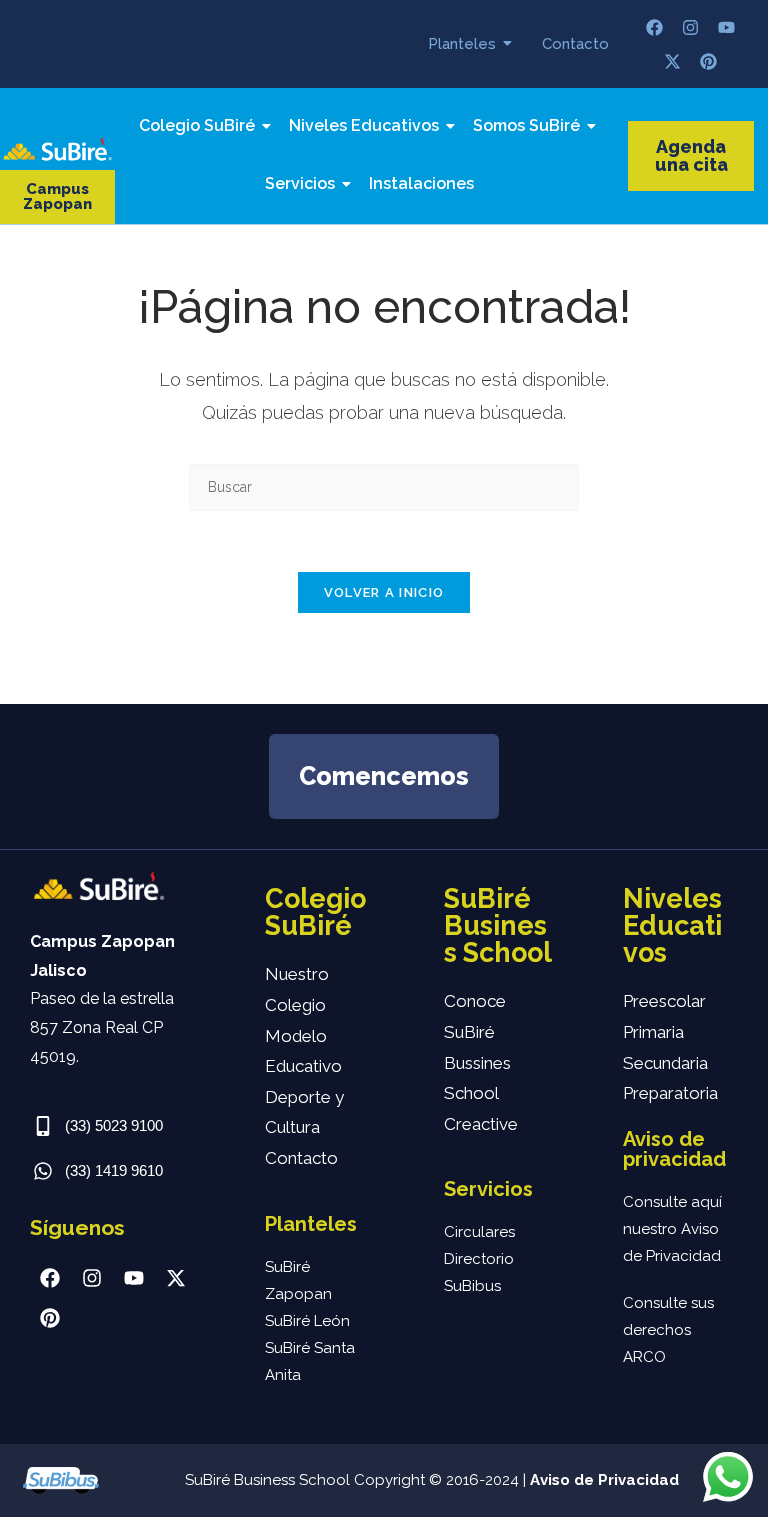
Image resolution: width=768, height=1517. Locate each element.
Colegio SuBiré (197, 125)
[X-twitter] (673, 61)
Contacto (575, 44)
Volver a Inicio (384, 592)
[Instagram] (691, 27)
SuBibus (472, 1286)
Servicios (300, 183)
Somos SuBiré (526, 125)
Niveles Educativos (364, 125)
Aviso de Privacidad (604, 1480)
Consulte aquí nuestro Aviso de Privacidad (672, 1229)
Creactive (481, 1124)
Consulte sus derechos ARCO (668, 1330)
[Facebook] (655, 27)
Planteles (462, 44)
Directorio (479, 1259)
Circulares (479, 1232)
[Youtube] (727, 27)
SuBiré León (307, 1321)
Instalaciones (421, 183)
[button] (57, 197)
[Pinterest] (709, 61)
